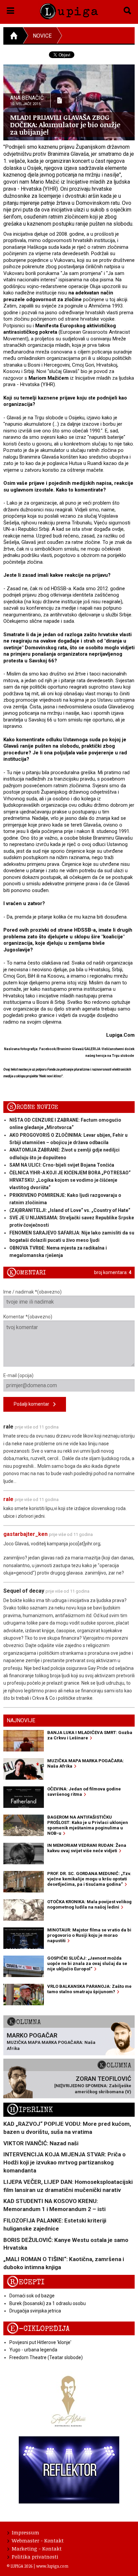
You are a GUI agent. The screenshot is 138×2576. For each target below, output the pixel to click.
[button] (11, 9)
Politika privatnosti (35, 2557)
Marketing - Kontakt (37, 2548)
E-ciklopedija (38, 2329)
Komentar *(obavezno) (28, 1317)
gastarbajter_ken (25, 1534)
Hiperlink (30, 2110)
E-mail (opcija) (18, 1375)
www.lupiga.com (52, 2566)
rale (8, 1499)
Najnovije (21, 1720)
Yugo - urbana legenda (33, 2350)
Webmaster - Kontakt (38, 2540)
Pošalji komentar (33, 1404)
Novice (42, 36)
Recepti (26, 2282)
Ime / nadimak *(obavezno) (32, 1292)
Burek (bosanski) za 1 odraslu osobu (48, 2303)
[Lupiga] (69, 10)
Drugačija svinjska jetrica (35, 2311)
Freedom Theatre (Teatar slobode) (46, 2357)
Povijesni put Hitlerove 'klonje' (40, 2342)
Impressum (25, 2532)
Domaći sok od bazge (32, 2296)
